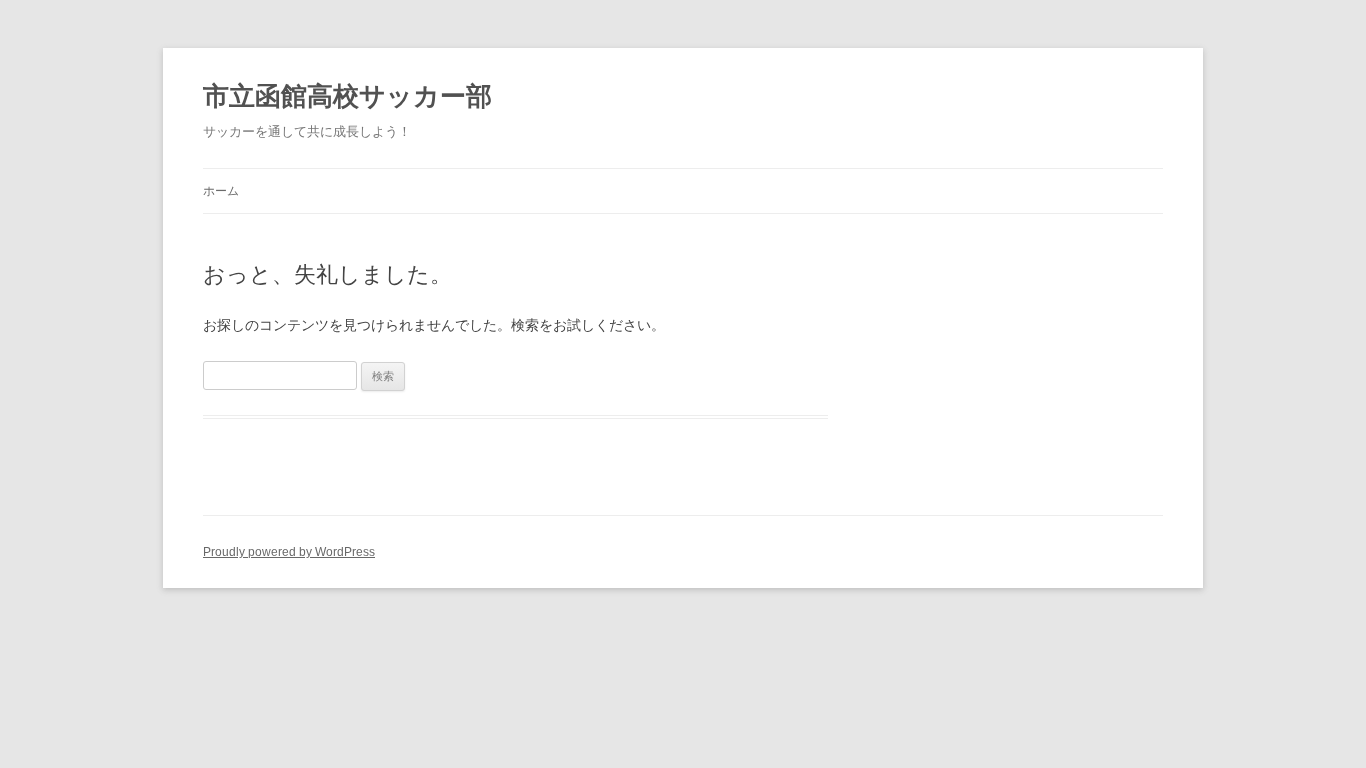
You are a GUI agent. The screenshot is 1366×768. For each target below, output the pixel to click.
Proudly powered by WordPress (289, 552)
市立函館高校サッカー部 (347, 96)
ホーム (221, 191)
